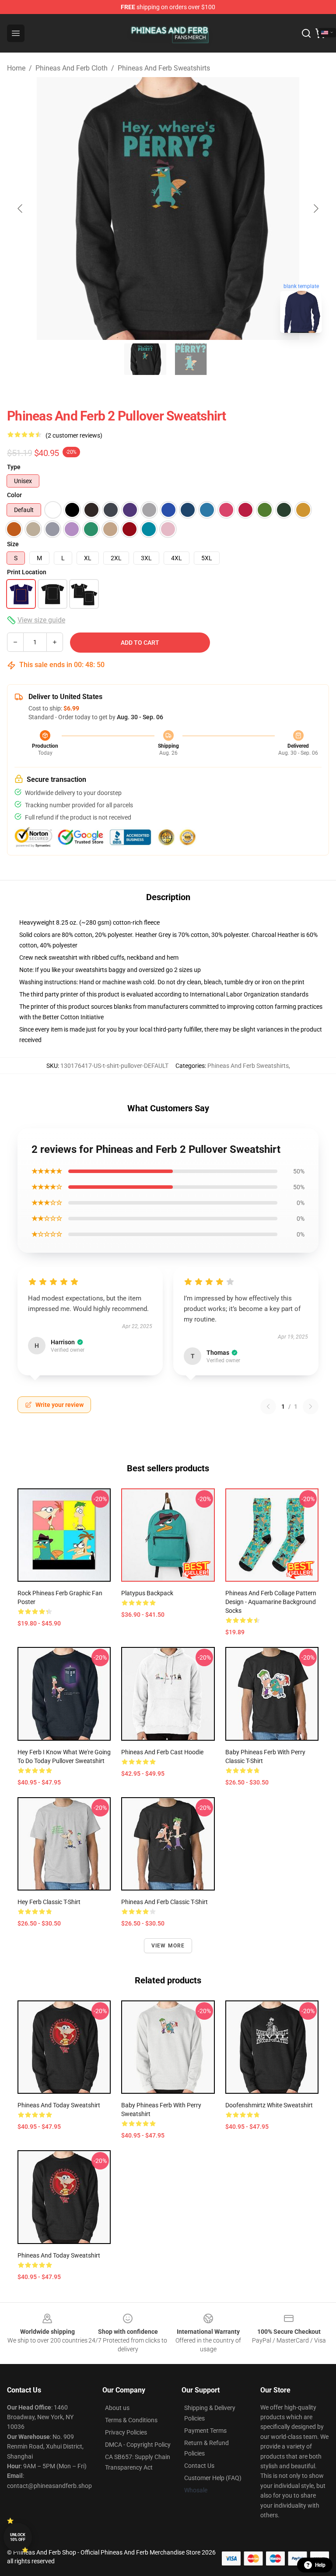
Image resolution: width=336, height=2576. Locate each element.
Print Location (27, 572)
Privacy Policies (126, 2432)
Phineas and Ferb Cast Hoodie (162, 1752)
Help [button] (320, 2565)
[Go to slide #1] (145, 359)
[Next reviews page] (311, 1406)
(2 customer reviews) (74, 435)
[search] (306, 33)
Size (13, 544)
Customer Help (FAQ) (213, 2478)
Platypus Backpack (147, 1593)
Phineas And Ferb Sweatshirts (164, 68)
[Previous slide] (21, 208)
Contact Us (199, 2466)
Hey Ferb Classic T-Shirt (49, 1902)
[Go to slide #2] (191, 359)
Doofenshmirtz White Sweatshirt (269, 2105)
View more (168, 1946)
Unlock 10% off (18, 2537)
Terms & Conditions (131, 2420)
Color (14, 495)
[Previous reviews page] (268, 1406)
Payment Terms (205, 2431)
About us (117, 2408)
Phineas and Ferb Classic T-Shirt (164, 1902)
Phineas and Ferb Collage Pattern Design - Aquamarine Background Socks (271, 1602)
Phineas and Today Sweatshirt (59, 2105)
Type (14, 467)
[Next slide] (315, 208)
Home (16, 68)
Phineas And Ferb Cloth (72, 68)
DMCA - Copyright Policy (138, 2445)
